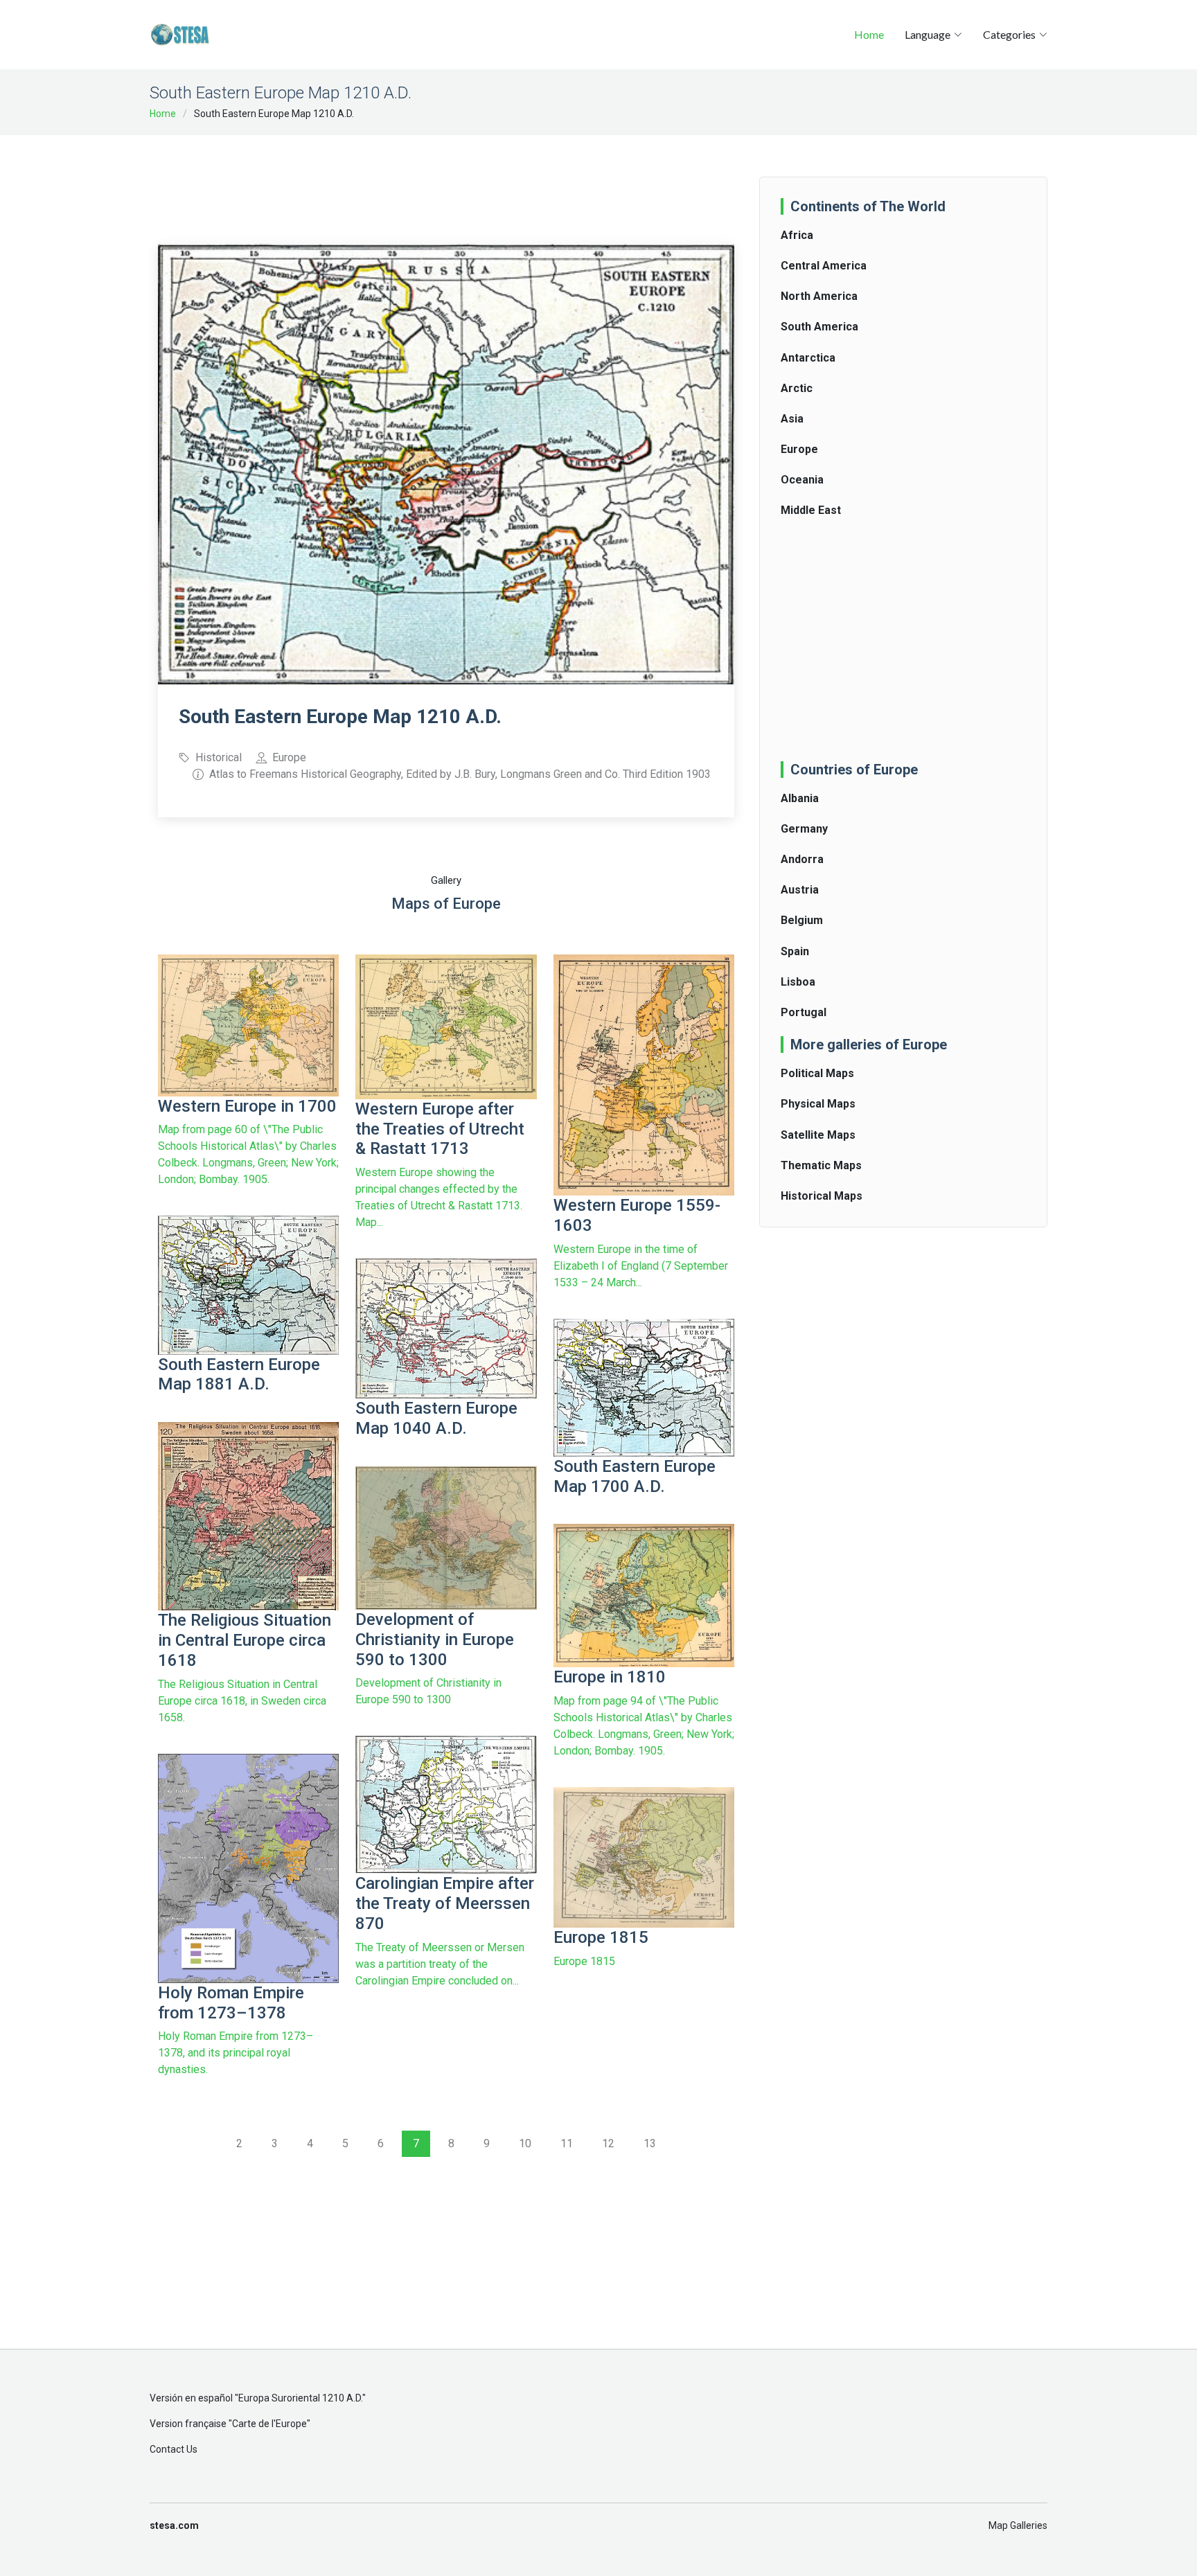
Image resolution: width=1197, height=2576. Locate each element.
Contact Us (174, 2449)
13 (650, 2143)
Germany (804, 829)
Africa (797, 235)
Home (869, 34)
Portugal (804, 1012)
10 (525, 2143)
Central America (824, 266)
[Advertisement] (446, 180)
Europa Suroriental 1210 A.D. (300, 2398)
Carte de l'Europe (269, 2424)
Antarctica (808, 358)
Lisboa (798, 982)
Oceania (802, 480)
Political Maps (817, 1073)
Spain (795, 951)
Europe (799, 449)
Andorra (802, 859)
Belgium (802, 920)
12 (608, 2143)
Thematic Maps (821, 1165)
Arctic (797, 388)
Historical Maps (822, 1196)
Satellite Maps (818, 1135)
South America (819, 327)
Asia (792, 419)
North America (819, 296)
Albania (800, 798)
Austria (800, 890)
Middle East (811, 510)
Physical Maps (818, 1104)
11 (567, 2143)
